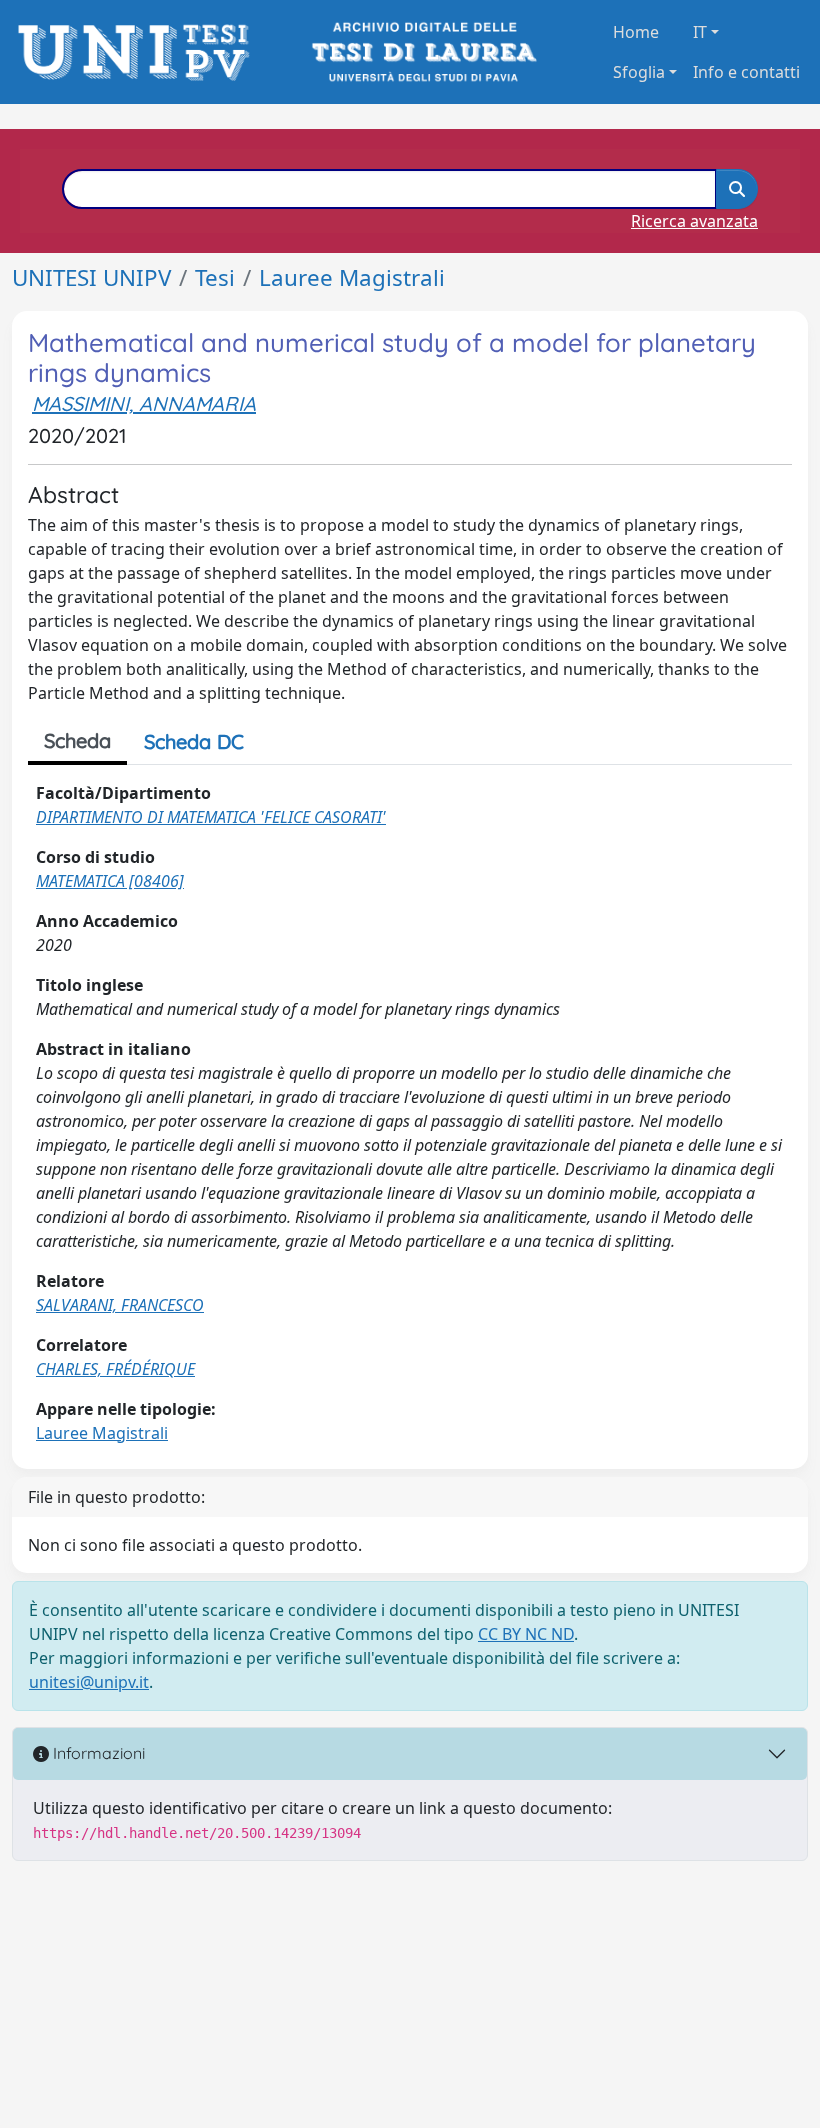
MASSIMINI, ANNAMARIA (144, 403)
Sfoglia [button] (639, 72)
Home (636, 32)
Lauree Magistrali (352, 277)
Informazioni (97, 1753)
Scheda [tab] (77, 740)
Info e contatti (746, 72)
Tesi (215, 277)
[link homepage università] (422, 52)
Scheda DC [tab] (194, 741)
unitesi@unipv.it (89, 1682)
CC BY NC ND (526, 1634)
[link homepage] (139, 52)
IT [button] (700, 32)
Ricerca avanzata (694, 221)
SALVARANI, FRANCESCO (120, 1305)
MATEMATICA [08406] (110, 881)
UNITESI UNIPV (91, 277)
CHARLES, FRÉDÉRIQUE (115, 1369)
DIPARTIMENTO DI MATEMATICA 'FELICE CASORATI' (211, 817)
